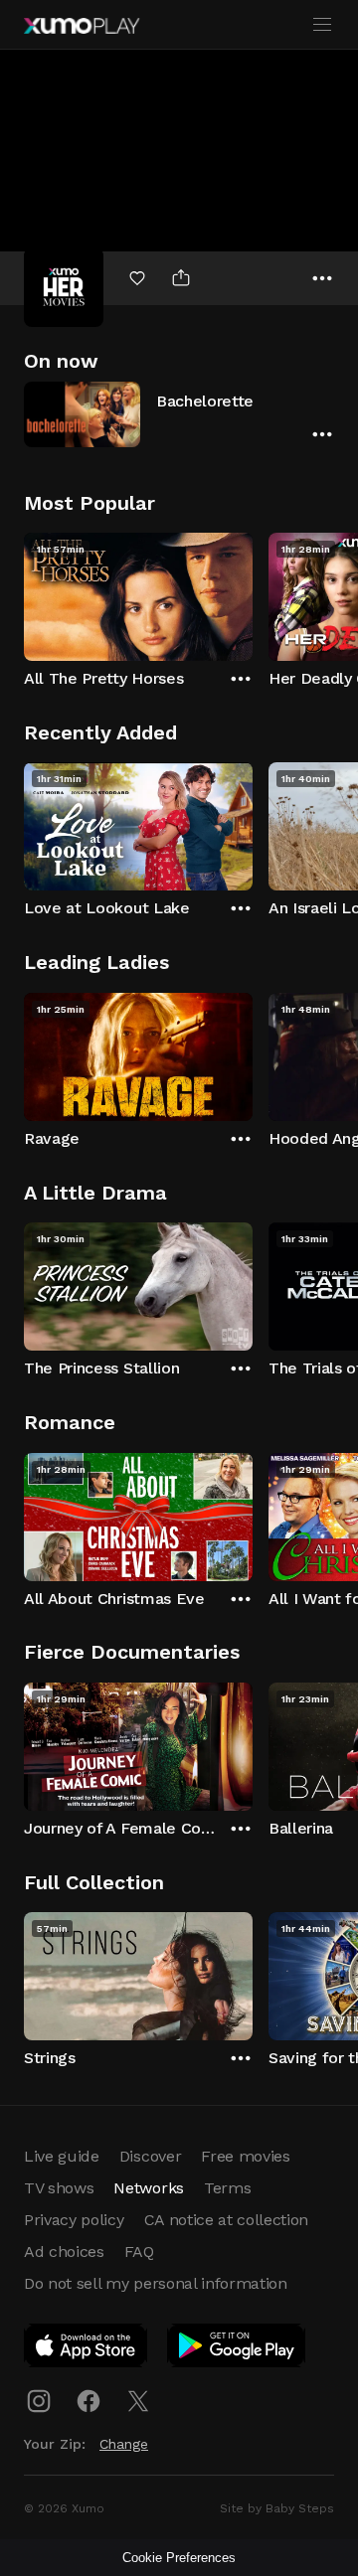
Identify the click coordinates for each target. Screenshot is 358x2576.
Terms (227, 2188)
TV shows (59, 2188)
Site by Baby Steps (277, 2508)
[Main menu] (322, 25)
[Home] (82, 26)
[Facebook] (89, 2401)
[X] (138, 2401)
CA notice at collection (227, 2220)
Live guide (62, 2156)
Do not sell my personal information (156, 2283)
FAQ (139, 2252)
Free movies (245, 2156)
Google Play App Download (237, 2349)
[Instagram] (39, 2401)
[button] (179, 414)
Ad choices (64, 2252)
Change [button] (124, 2444)
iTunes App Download (87, 2349)
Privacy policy (74, 2220)
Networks (148, 2188)
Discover (150, 2156)
